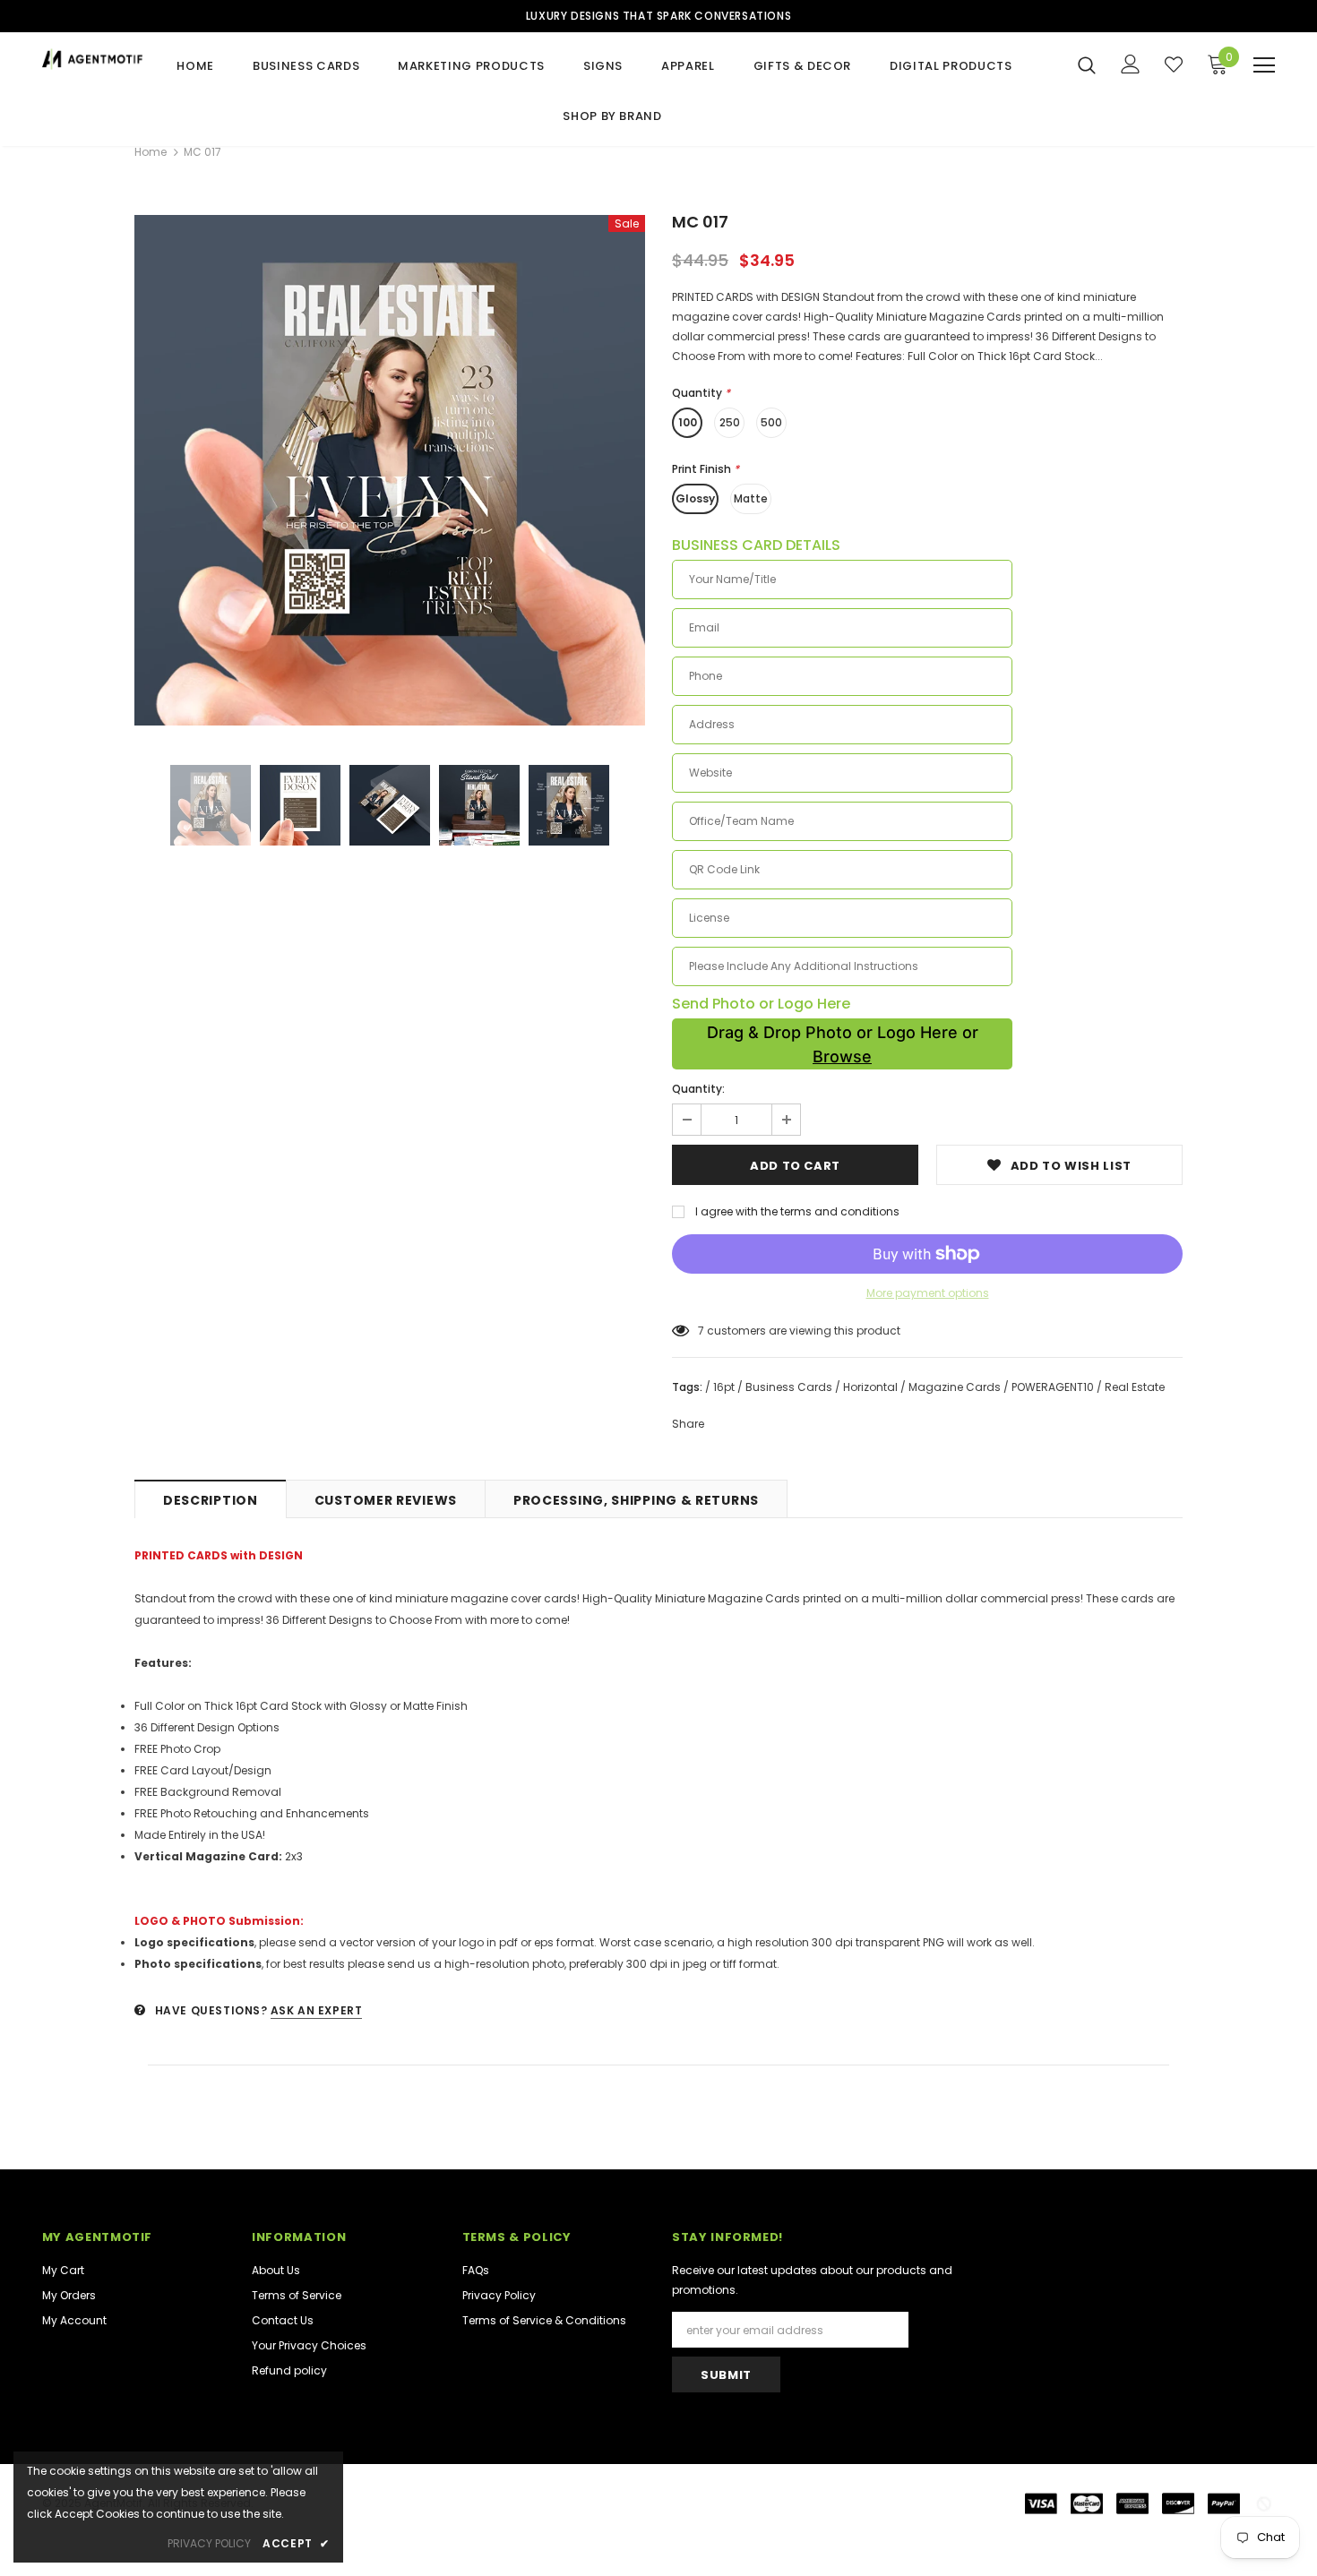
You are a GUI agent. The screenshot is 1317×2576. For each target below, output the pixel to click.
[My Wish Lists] (1174, 64)
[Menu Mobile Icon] (1264, 65)
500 (771, 422)
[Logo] (92, 59)
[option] (390, 470)
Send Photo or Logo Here (761, 1004)
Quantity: (698, 1089)
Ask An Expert (317, 2010)
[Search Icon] (1087, 64)
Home (151, 152)
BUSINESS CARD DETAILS (756, 545)
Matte (751, 498)
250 (730, 422)
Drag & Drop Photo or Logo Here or (843, 1044)
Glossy (695, 498)
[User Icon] (1131, 64)
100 (688, 422)
